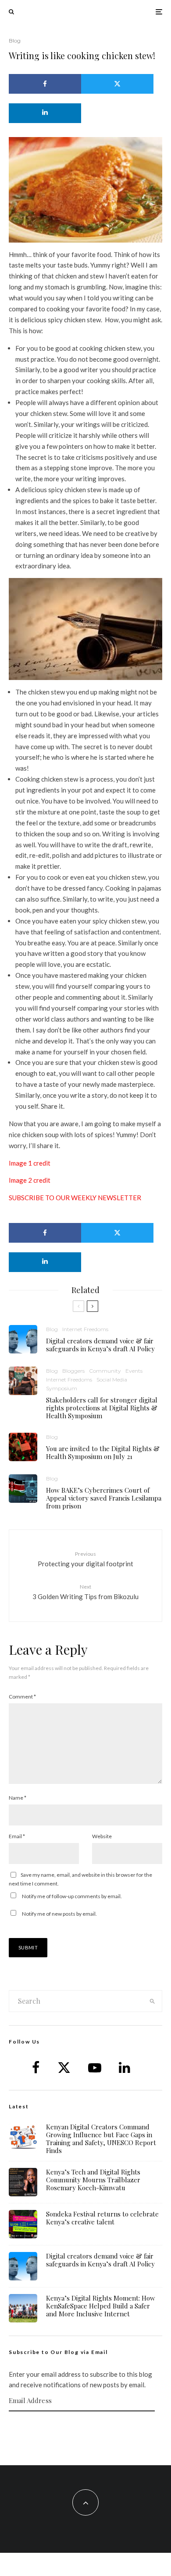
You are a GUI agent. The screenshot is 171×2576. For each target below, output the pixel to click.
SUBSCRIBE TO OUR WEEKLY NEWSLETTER (75, 1198)
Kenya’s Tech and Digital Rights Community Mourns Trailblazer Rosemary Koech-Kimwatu (93, 2180)
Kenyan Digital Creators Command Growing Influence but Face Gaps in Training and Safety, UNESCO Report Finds (101, 2139)
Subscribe (85, 2428)
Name (18, 1798)
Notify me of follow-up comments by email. (72, 1896)
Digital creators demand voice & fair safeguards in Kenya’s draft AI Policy (100, 1345)
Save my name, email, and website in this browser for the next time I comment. (80, 1879)
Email (17, 1836)
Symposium (62, 1388)
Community (105, 1371)
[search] (152, 2001)
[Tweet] (117, 84)
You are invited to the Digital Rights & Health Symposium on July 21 (103, 1452)
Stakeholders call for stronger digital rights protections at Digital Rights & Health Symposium (102, 1408)
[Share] (45, 84)
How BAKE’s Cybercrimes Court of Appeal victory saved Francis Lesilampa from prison (104, 1498)
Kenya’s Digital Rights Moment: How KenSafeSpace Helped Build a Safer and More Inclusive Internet (101, 2306)
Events (134, 1371)
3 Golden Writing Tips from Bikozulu (85, 1592)
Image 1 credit (30, 1163)
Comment (22, 1697)
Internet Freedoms (85, 1329)
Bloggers (73, 1371)
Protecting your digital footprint (85, 1559)
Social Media (112, 1380)
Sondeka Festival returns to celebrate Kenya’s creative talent (102, 2218)
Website (102, 1836)
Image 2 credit (30, 1180)
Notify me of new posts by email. (59, 1914)
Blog (15, 41)
